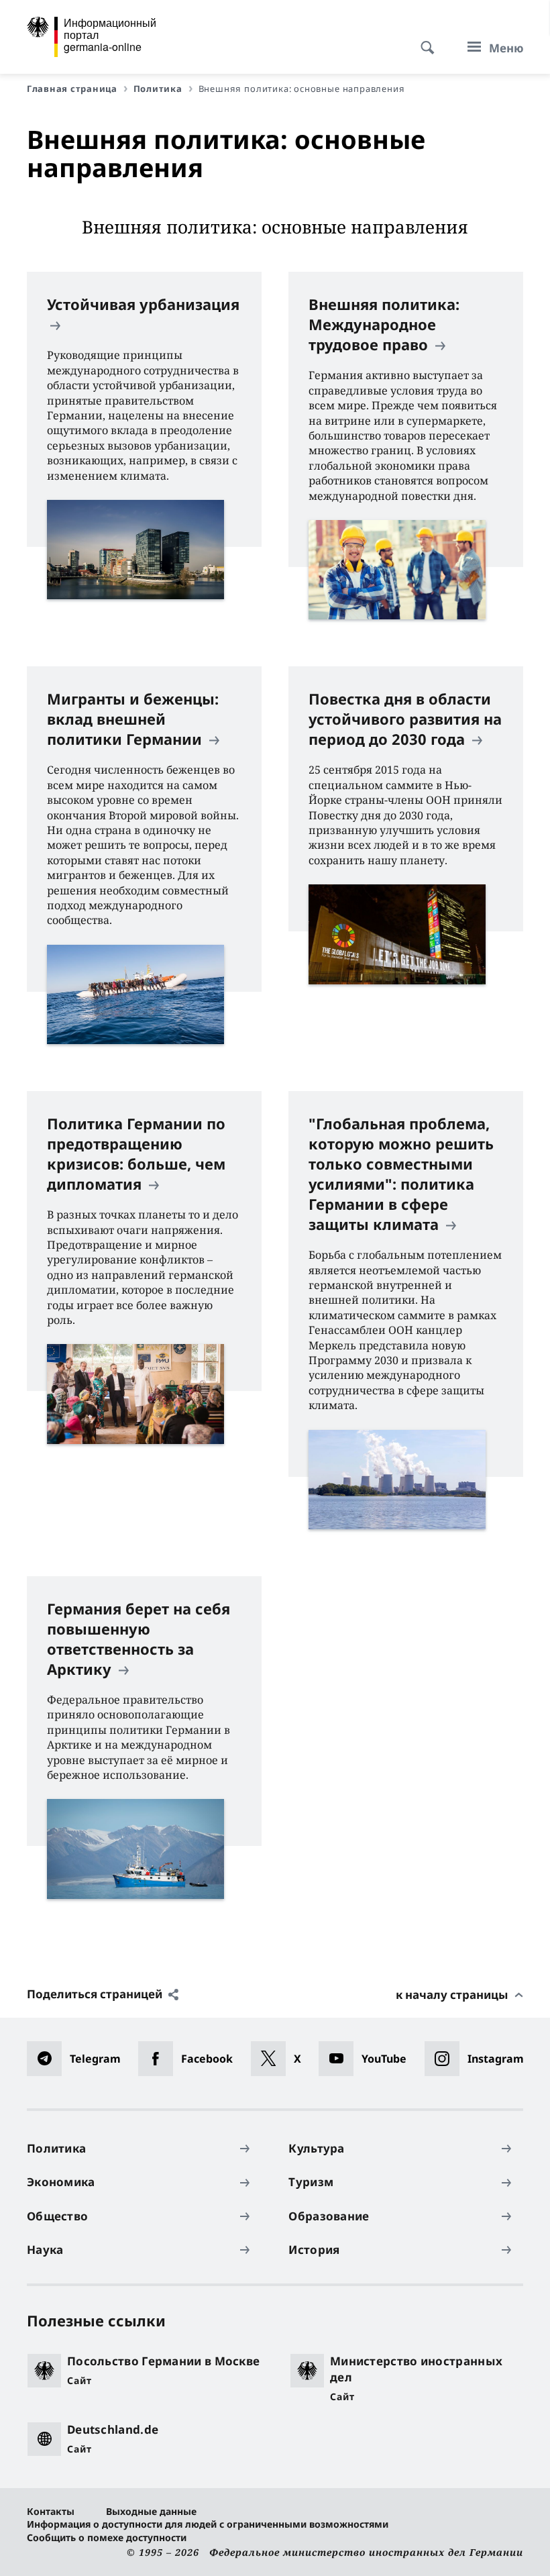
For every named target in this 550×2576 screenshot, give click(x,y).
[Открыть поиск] (423, 40)
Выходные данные (151, 2511)
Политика (158, 89)
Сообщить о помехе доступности (107, 2537)
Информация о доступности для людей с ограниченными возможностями (208, 2524)
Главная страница (72, 89)
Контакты (51, 2511)
